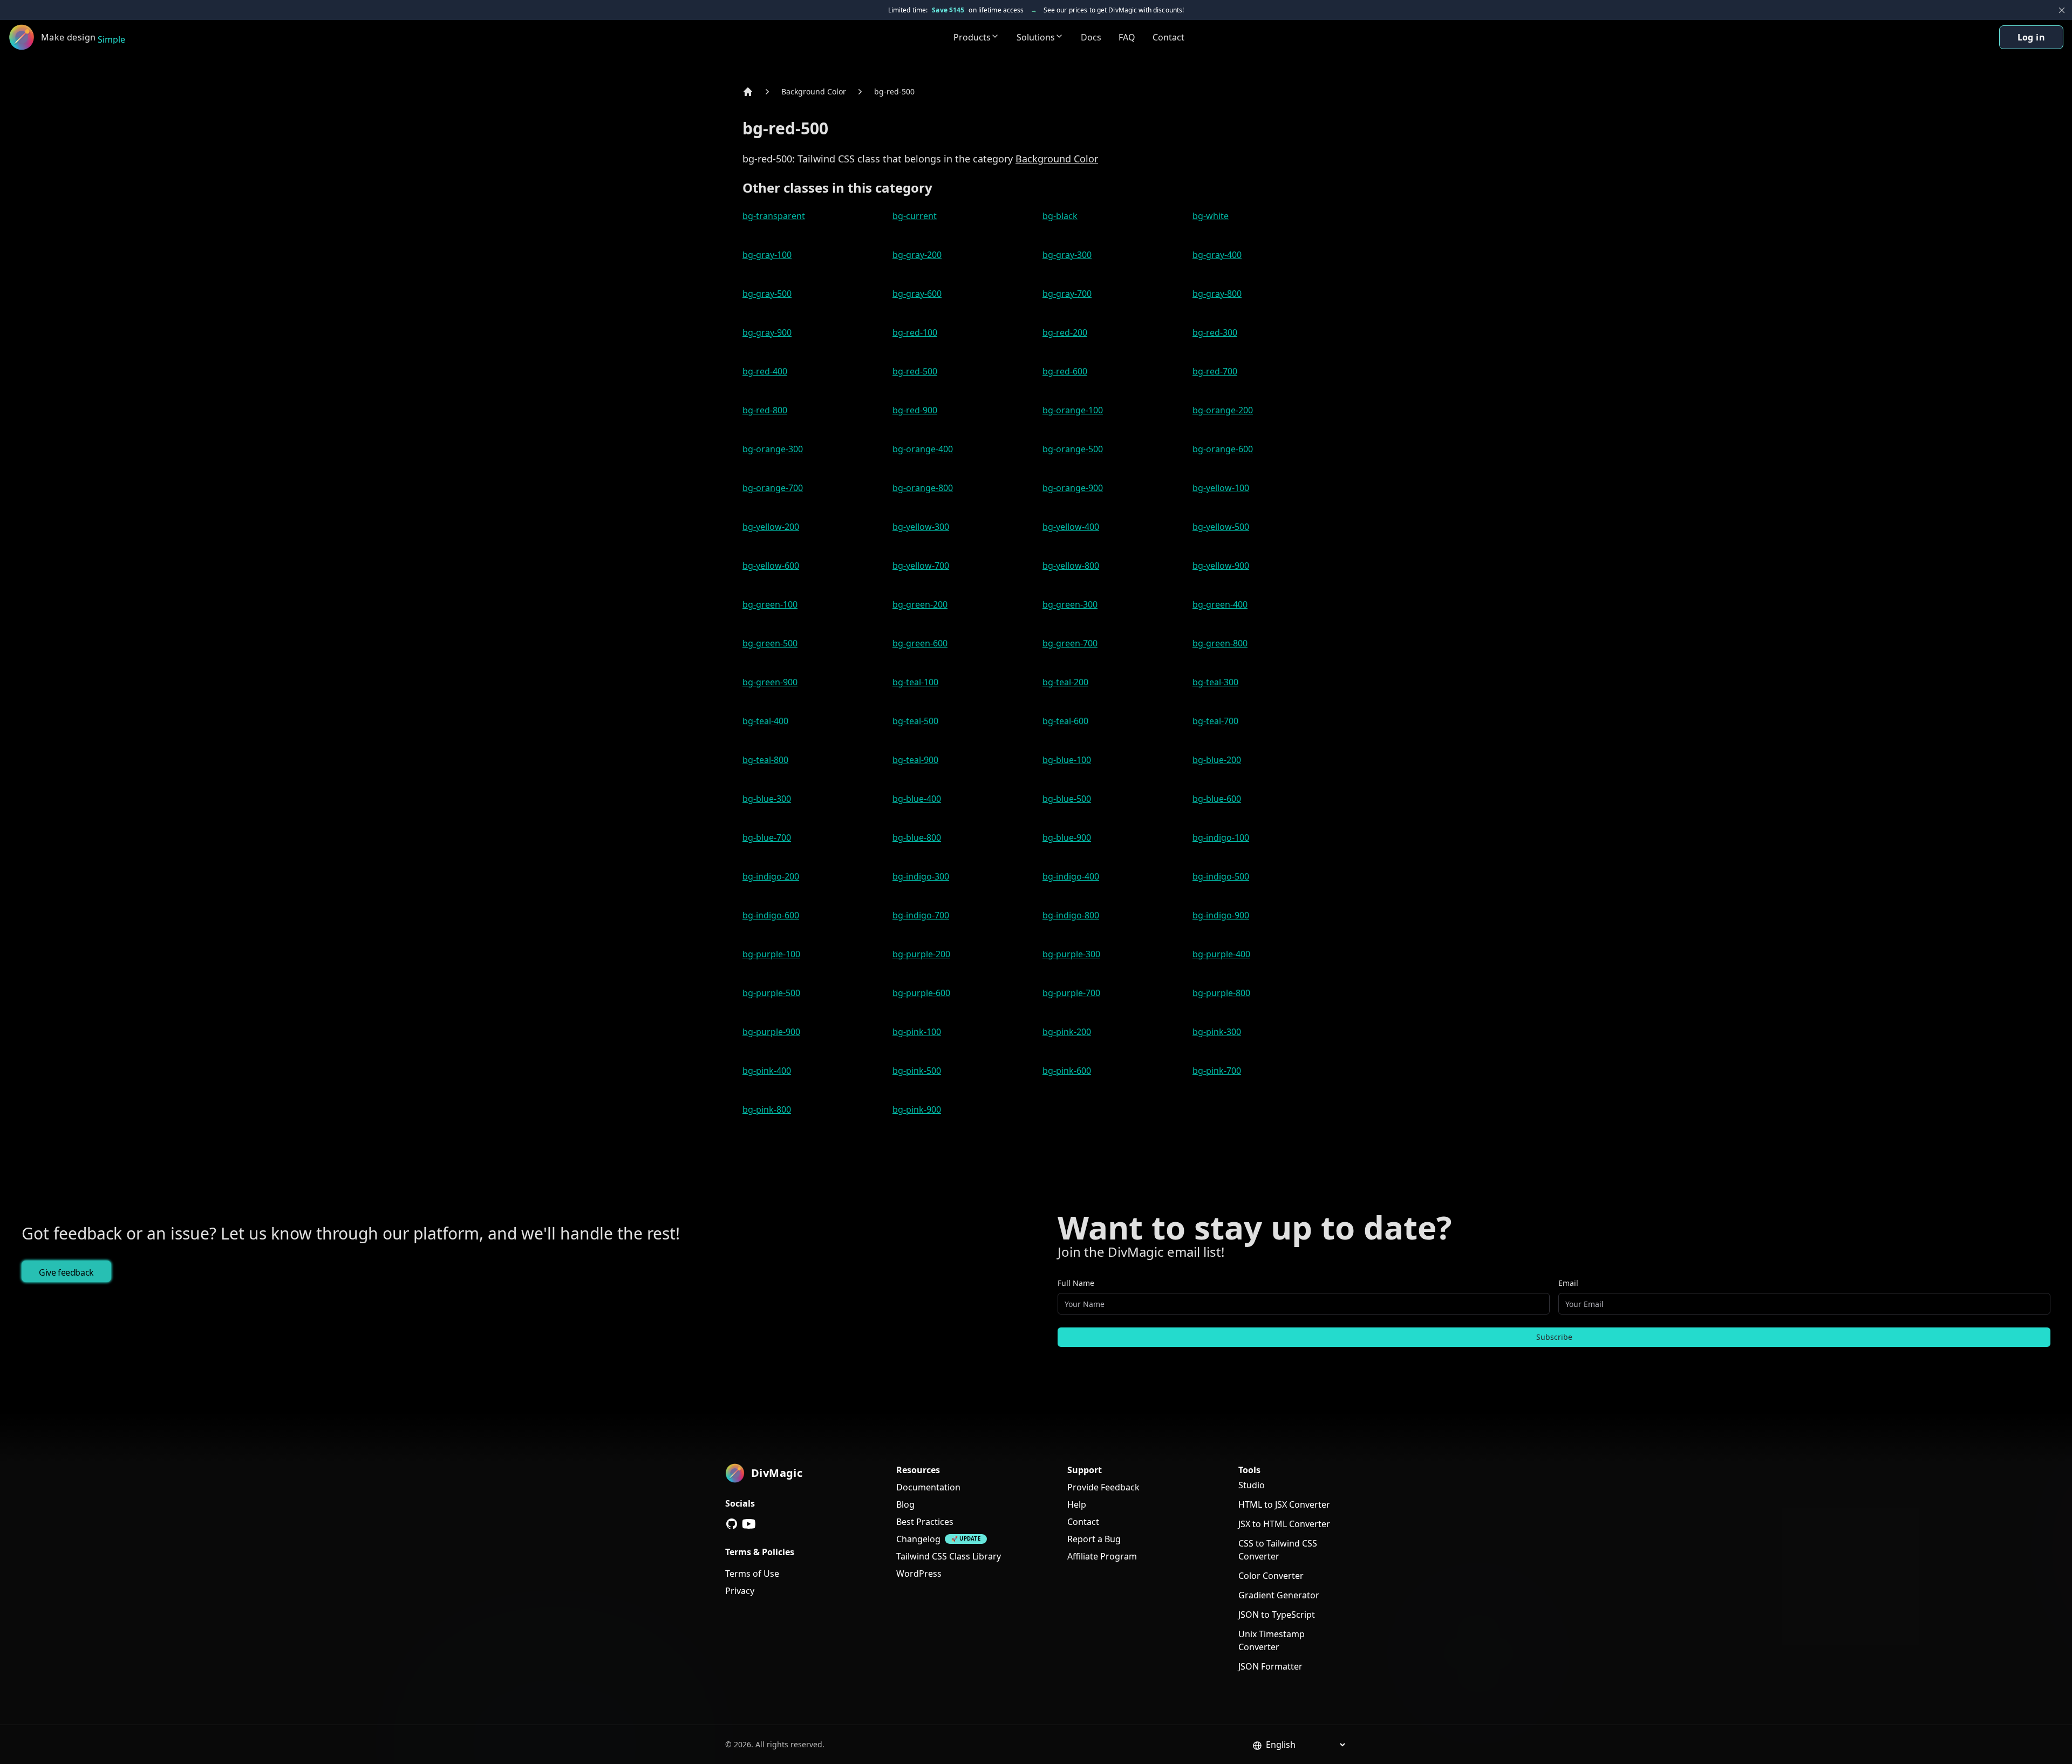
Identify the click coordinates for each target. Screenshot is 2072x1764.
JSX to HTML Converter (1284, 1524)
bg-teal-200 (1065, 682)
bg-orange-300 (773, 449)
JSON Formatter (1270, 1666)
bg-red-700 (1215, 371)
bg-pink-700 (1217, 1071)
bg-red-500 (894, 91)
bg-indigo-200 (771, 876)
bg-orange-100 (1073, 410)
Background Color (814, 91)
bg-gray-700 (1067, 294)
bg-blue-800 (917, 837)
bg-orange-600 (1223, 449)
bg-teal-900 (915, 760)
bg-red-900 (915, 410)
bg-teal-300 (1215, 682)
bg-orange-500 (1073, 449)
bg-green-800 (1220, 643)
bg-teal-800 (765, 760)
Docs (1091, 37)
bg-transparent (774, 216)
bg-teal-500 (915, 721)
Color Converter (1271, 1576)
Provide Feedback (1103, 1487)
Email (1568, 1283)
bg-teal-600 (1065, 721)
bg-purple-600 (921, 993)
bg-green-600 (920, 643)
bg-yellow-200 (771, 527)
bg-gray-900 (767, 332)
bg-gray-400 (1217, 255)
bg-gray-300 (1067, 255)
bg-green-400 (1220, 604)
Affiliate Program (1102, 1556)
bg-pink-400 (767, 1071)
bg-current (915, 216)
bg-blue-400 (917, 799)
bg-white (1211, 216)
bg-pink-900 (917, 1109)
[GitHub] (732, 1524)
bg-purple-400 (1221, 954)
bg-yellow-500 (1221, 527)
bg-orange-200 (1223, 410)
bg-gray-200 (917, 255)
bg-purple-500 (771, 993)
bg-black (1060, 216)
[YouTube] (749, 1524)
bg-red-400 (765, 371)
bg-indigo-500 (1221, 876)
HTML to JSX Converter (1284, 1504)
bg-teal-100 (915, 682)
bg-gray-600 (917, 294)
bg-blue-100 (1067, 760)
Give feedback (66, 1272)
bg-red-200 (1065, 332)
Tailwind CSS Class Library (949, 1556)
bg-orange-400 (923, 449)
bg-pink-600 (1067, 1071)
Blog (905, 1504)
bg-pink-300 (1217, 1032)
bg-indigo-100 (1221, 837)
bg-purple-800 (1221, 993)
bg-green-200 (920, 604)
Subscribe (1554, 1337)
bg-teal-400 (765, 721)
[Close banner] (2062, 10)
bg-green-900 (770, 682)
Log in (2031, 37)
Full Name (1076, 1283)
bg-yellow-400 (1071, 527)
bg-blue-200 (1217, 760)
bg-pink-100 (917, 1032)
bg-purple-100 (771, 954)
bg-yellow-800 (1071, 566)
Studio (1252, 1485)
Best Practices (925, 1522)
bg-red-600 (1065, 371)
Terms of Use (752, 1574)
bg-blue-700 (767, 837)
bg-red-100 (915, 332)
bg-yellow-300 (921, 527)
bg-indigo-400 (1071, 876)
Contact (1168, 37)
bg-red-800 (765, 410)
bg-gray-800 (1217, 294)
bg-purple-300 (1071, 954)
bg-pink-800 (767, 1109)
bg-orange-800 (923, 488)
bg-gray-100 (767, 255)
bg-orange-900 (1073, 488)
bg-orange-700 (773, 488)
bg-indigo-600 (771, 915)
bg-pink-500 (917, 1071)
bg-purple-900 (771, 1032)
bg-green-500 (770, 643)
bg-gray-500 (767, 294)
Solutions (1036, 37)
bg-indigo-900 (1221, 915)
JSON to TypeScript (1277, 1615)
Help (1077, 1504)
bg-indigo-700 (921, 915)
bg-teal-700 (1215, 721)
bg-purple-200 (921, 954)
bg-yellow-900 (1221, 566)
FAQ (1127, 37)
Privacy (740, 1591)
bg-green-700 (1070, 643)
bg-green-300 (1070, 604)
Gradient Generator (1279, 1595)
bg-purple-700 (1071, 993)
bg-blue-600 (1217, 799)
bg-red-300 (1215, 332)
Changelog (918, 1539)
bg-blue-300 (767, 799)
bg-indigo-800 (1071, 915)
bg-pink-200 (1067, 1032)
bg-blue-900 (1067, 837)
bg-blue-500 (1067, 799)
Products (972, 37)
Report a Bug (1094, 1539)
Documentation (928, 1487)
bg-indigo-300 (921, 876)
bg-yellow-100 (1221, 488)
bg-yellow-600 (771, 566)
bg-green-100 (770, 604)
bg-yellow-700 (921, 566)
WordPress (919, 1574)
